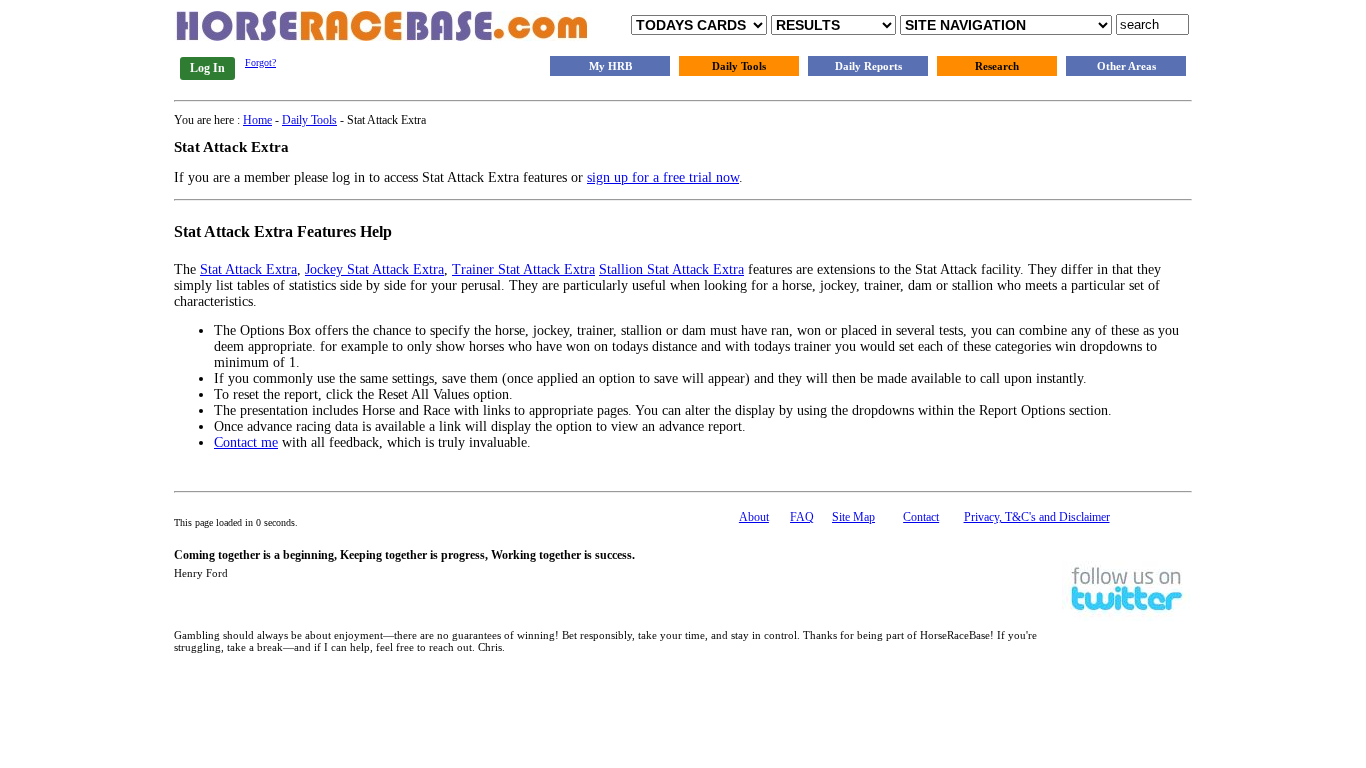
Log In (207, 68)
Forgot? (260, 62)
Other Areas (1126, 66)
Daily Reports (868, 66)
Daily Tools (739, 66)
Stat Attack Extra (248, 269)
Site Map (853, 517)
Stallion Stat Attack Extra (671, 269)
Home (257, 120)
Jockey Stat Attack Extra (374, 269)
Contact (921, 517)
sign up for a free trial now (663, 177)
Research (997, 66)
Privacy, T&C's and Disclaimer (1037, 517)
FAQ (802, 517)
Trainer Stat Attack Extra (523, 269)
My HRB (610, 66)
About (754, 517)
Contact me (246, 442)
